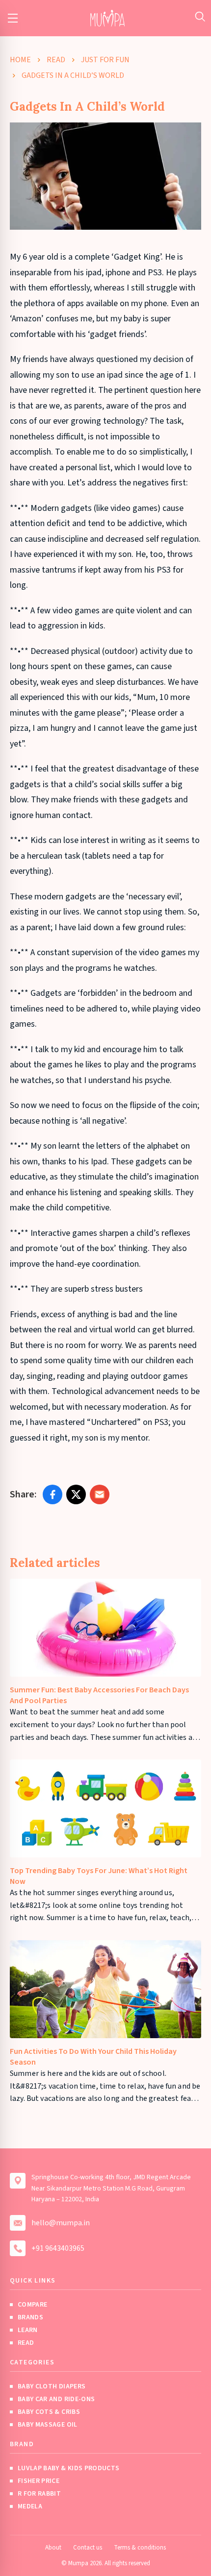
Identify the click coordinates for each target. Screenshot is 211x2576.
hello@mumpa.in (61, 2223)
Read (56, 60)
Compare (32, 2305)
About (53, 2548)
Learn (28, 2330)
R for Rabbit (39, 2494)
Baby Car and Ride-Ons (56, 2399)
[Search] (200, 16)
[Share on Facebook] (53, 1494)
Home (20, 60)
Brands (30, 2317)
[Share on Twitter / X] (76, 1494)
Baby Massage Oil (48, 2425)
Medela (30, 2506)
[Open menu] (13, 18)
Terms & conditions (140, 2548)
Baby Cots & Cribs (49, 2412)
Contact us (88, 2548)
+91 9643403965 (58, 2248)
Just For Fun (105, 60)
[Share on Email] (100, 1494)
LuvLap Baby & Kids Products (68, 2468)
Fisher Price (39, 2481)
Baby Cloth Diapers (52, 2386)
